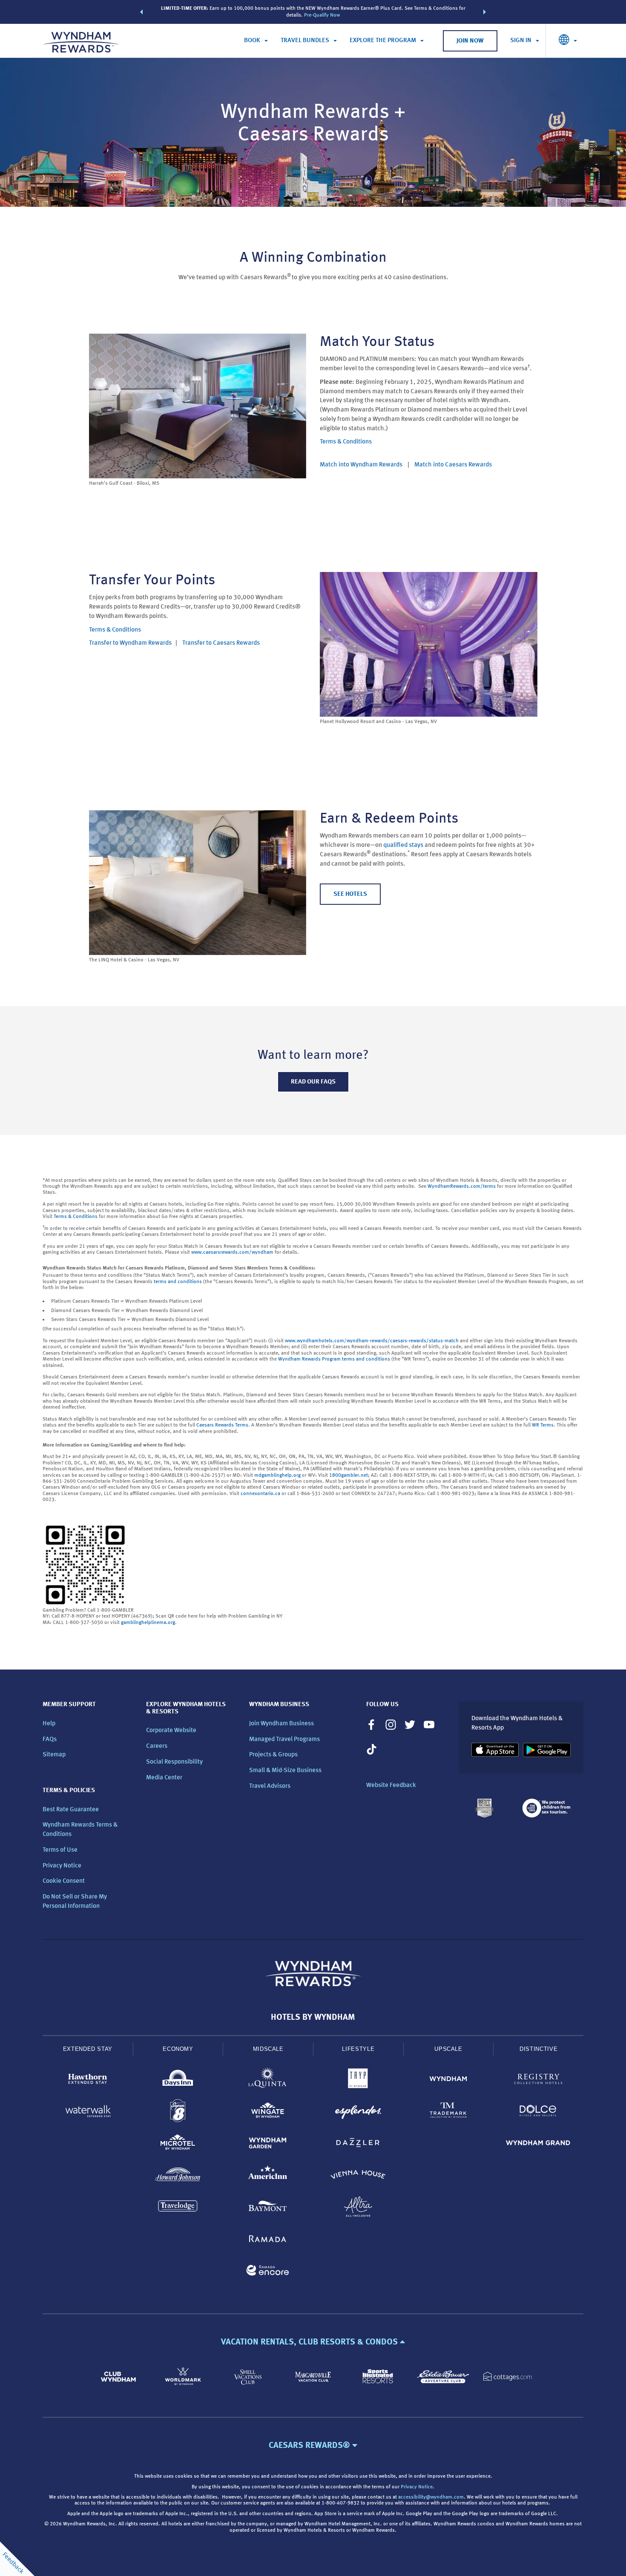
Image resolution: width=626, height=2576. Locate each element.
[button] (141, 12)
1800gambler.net (349, 1475)
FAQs (50, 1740)
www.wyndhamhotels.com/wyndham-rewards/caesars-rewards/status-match (372, 1341)
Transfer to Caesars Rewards (221, 643)
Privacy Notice (62, 1866)
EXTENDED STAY (88, 2049)
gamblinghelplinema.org (148, 1623)
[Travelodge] (178, 2208)
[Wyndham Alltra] (358, 2208)
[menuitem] (256, 41)
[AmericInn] (268, 2176)
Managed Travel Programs (284, 1740)
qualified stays (403, 845)
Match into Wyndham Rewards (361, 465)
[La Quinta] (268, 2080)
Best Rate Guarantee (71, 1810)
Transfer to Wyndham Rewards (130, 643)
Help (49, 1724)
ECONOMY (178, 2049)
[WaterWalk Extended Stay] (88, 2112)
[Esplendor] (358, 2112)
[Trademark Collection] (448, 2112)
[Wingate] (268, 2112)
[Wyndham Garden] (268, 2144)
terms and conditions (178, 1282)
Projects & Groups (273, 1755)
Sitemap (54, 1755)
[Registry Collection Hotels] (538, 2080)
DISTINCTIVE (538, 2049)
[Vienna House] (358, 2176)
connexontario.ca (260, 1494)
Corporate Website (171, 1731)
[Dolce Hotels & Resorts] (538, 2112)
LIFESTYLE (358, 2049)
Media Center (164, 1778)
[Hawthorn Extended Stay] (88, 2080)
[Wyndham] (448, 2080)
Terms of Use (60, 1850)
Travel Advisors (270, 1786)
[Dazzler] (358, 2144)
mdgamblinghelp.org (277, 1475)
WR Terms (543, 1425)
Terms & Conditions (346, 442)
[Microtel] (178, 2144)
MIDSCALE (268, 2049)
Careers (157, 1746)
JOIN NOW (470, 41)
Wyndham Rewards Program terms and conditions (334, 1359)
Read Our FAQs (313, 1082)
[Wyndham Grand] (538, 2144)
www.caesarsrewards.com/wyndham (232, 1252)
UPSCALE (448, 2049)
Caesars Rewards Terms (222, 1425)
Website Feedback (391, 1785)
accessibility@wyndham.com (431, 2497)
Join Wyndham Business (281, 1724)
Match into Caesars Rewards (453, 465)
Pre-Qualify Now (322, 15)
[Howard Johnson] (178, 2176)
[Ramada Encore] (268, 2272)
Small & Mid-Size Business (285, 1771)
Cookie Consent (64, 1881)
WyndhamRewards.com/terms (462, 1187)
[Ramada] (268, 2240)
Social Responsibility (174, 1762)
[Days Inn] (178, 2080)
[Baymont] (268, 2208)
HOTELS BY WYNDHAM (313, 2018)
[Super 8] (178, 2112)
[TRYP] (358, 2080)
